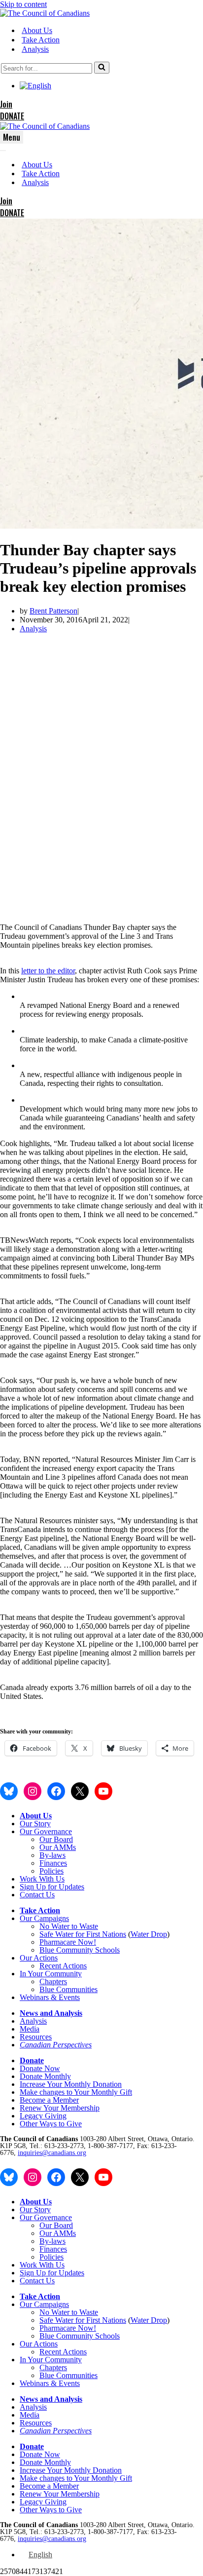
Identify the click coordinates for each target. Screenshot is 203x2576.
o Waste (86, 1926)
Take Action (41, 40)
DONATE (12, 116)
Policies (51, 1871)
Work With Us (42, 1879)
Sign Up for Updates (52, 1887)
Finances (53, 1863)
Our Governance (46, 1831)
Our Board (56, 1839)
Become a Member (49, 2100)
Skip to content (23, 4)
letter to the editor (48, 971)
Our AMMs (58, 1847)
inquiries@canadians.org (52, 2153)
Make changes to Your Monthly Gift (76, 2092)
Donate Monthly (45, 2076)
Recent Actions (63, 1966)
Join (6, 104)
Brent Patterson (53, 611)
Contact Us (37, 1895)
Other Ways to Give (51, 2124)
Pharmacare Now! (68, 1942)
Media (30, 2029)
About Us (37, 30)
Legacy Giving (43, 2116)
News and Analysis (51, 2013)
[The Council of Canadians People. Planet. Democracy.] (45, 13)
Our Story (35, 1824)
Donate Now (40, 2068)
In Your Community (51, 1974)
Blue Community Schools (80, 1950)
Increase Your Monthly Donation (71, 2084)
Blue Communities (68, 1989)
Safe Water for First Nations (83, 1934)
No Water (55, 1926)
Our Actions (39, 1958)
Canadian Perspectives (56, 2045)
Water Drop (149, 1934)
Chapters (53, 1981)
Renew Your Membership (60, 2108)
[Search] (102, 68)
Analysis (35, 49)
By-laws (52, 1855)
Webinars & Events (50, 1997)
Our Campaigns (44, 1918)
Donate (32, 2060)
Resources (36, 2037)
